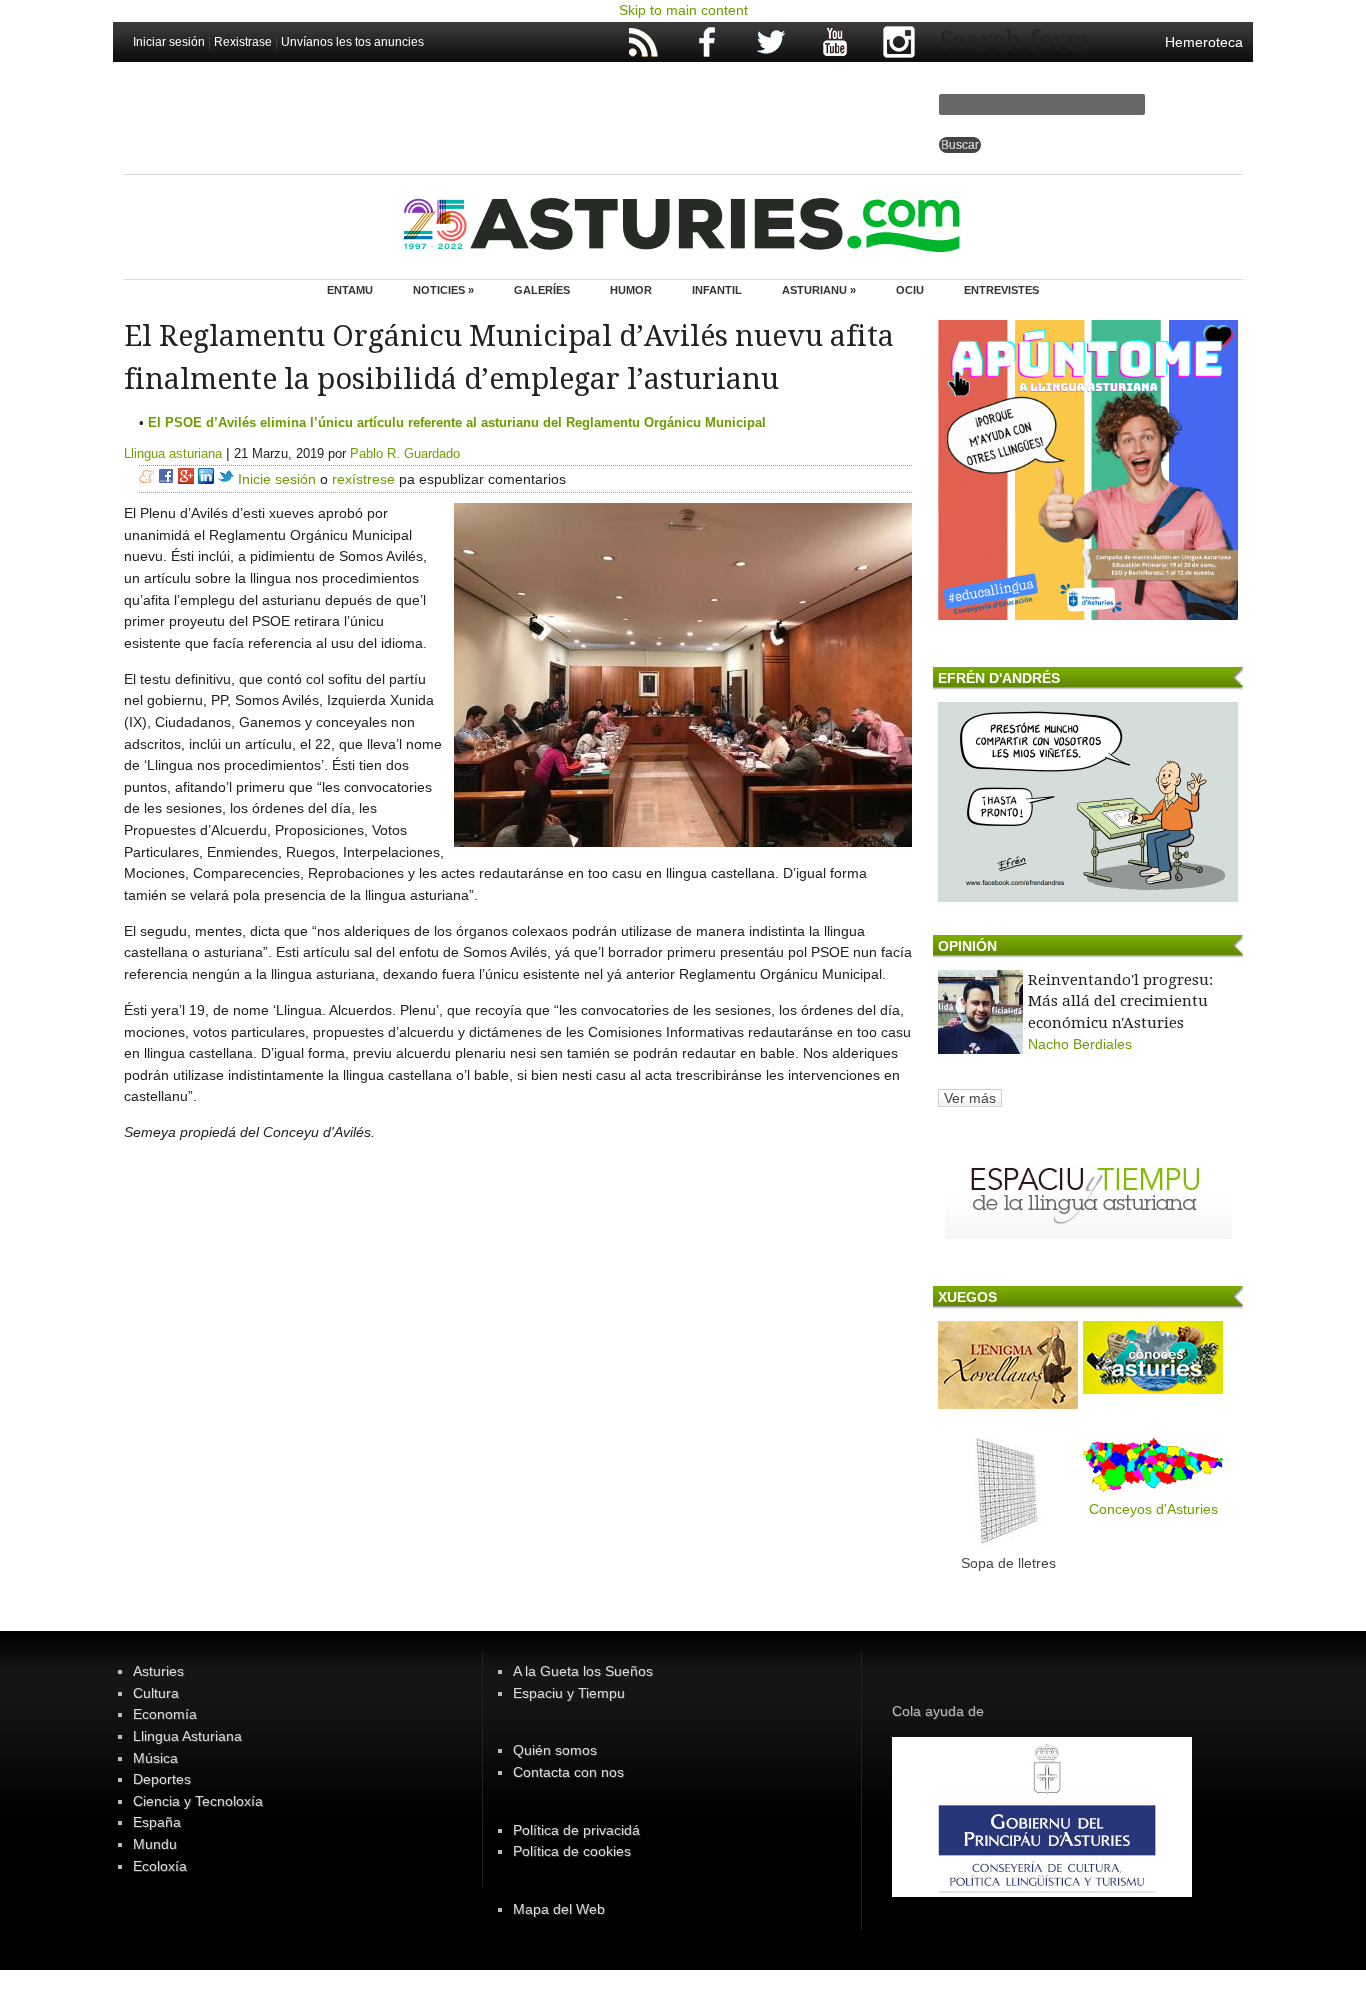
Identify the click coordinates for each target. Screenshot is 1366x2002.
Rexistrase (243, 42)
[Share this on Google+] (186, 479)
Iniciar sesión (169, 42)
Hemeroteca (1204, 42)
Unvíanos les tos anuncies (352, 42)
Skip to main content (683, 10)
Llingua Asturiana (187, 1736)
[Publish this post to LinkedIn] (206, 479)
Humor (631, 290)
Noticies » (443, 290)
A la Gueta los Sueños (583, 1671)
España (157, 1822)
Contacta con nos (568, 1772)
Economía (165, 1714)
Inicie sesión (277, 479)
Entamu (350, 290)
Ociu (910, 290)
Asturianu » (819, 290)
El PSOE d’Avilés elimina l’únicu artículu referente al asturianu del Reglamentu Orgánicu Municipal (457, 422)
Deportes (162, 1779)
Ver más (970, 1098)
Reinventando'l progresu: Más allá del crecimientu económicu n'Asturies (1120, 1001)
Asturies (158, 1671)
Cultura (156, 1693)
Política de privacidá (576, 1830)
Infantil (717, 290)
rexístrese (363, 479)
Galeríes (542, 290)
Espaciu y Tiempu (569, 1693)
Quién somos (555, 1750)
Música (155, 1758)
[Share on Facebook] (166, 479)
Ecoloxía (160, 1866)
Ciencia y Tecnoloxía (198, 1801)
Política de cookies (572, 1851)
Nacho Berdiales (1080, 1044)
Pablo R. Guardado (405, 453)
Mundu (155, 1844)
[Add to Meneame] (146, 479)
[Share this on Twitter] (226, 479)
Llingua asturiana (173, 453)
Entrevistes (1001, 290)
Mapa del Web (559, 1909)
